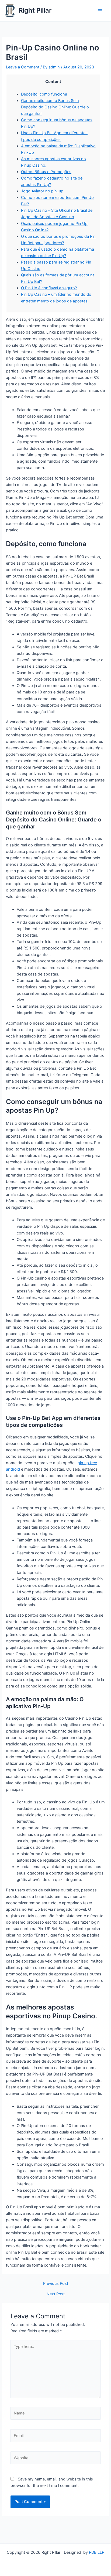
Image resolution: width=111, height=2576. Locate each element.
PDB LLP (97, 2552)
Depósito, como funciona (44, 94)
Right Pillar (35, 10)
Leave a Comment (23, 67)
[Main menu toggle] (100, 11)
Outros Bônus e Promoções (46, 172)
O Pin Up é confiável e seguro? (49, 288)
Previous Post (56, 2284)
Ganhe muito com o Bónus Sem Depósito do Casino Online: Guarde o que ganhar (55, 107)
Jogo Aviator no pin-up (42, 191)
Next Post (56, 2294)
